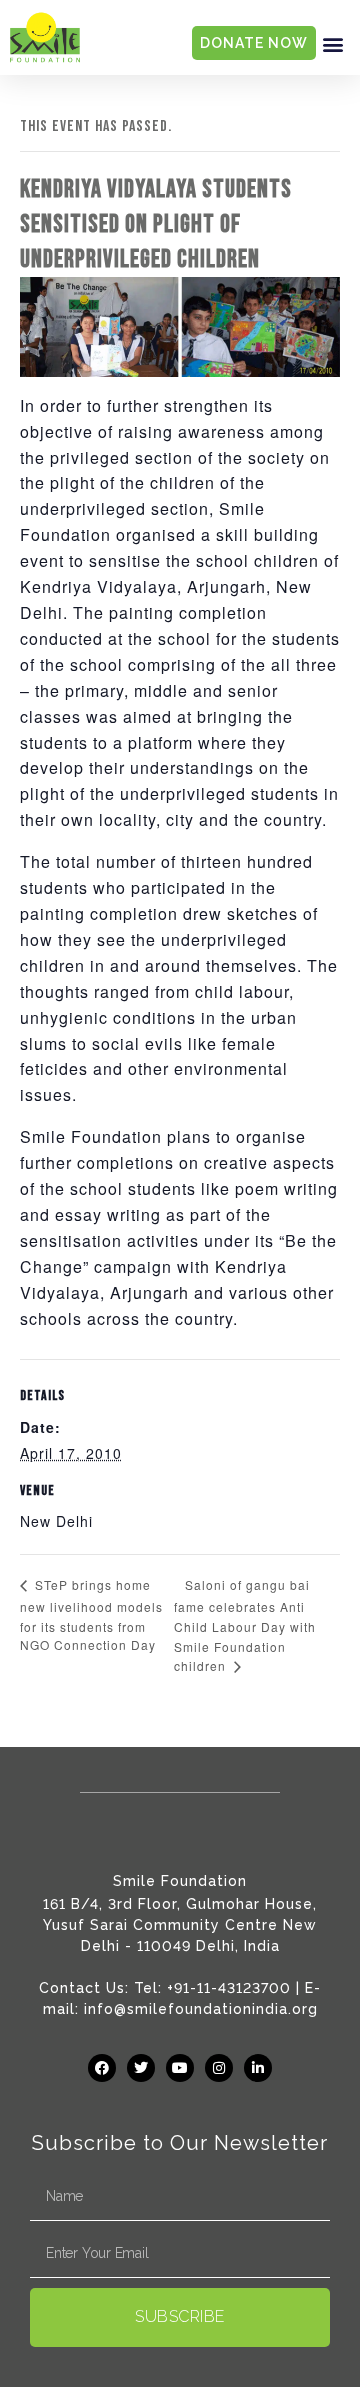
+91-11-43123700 (229, 1988)
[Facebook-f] (102, 2068)
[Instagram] (219, 2068)
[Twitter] (141, 2068)
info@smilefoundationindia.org (201, 2009)
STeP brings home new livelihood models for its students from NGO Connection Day (91, 1614)
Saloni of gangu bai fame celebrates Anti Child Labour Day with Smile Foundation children (245, 1625)
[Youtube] (180, 2068)
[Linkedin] (258, 2068)
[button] (333, 43)
